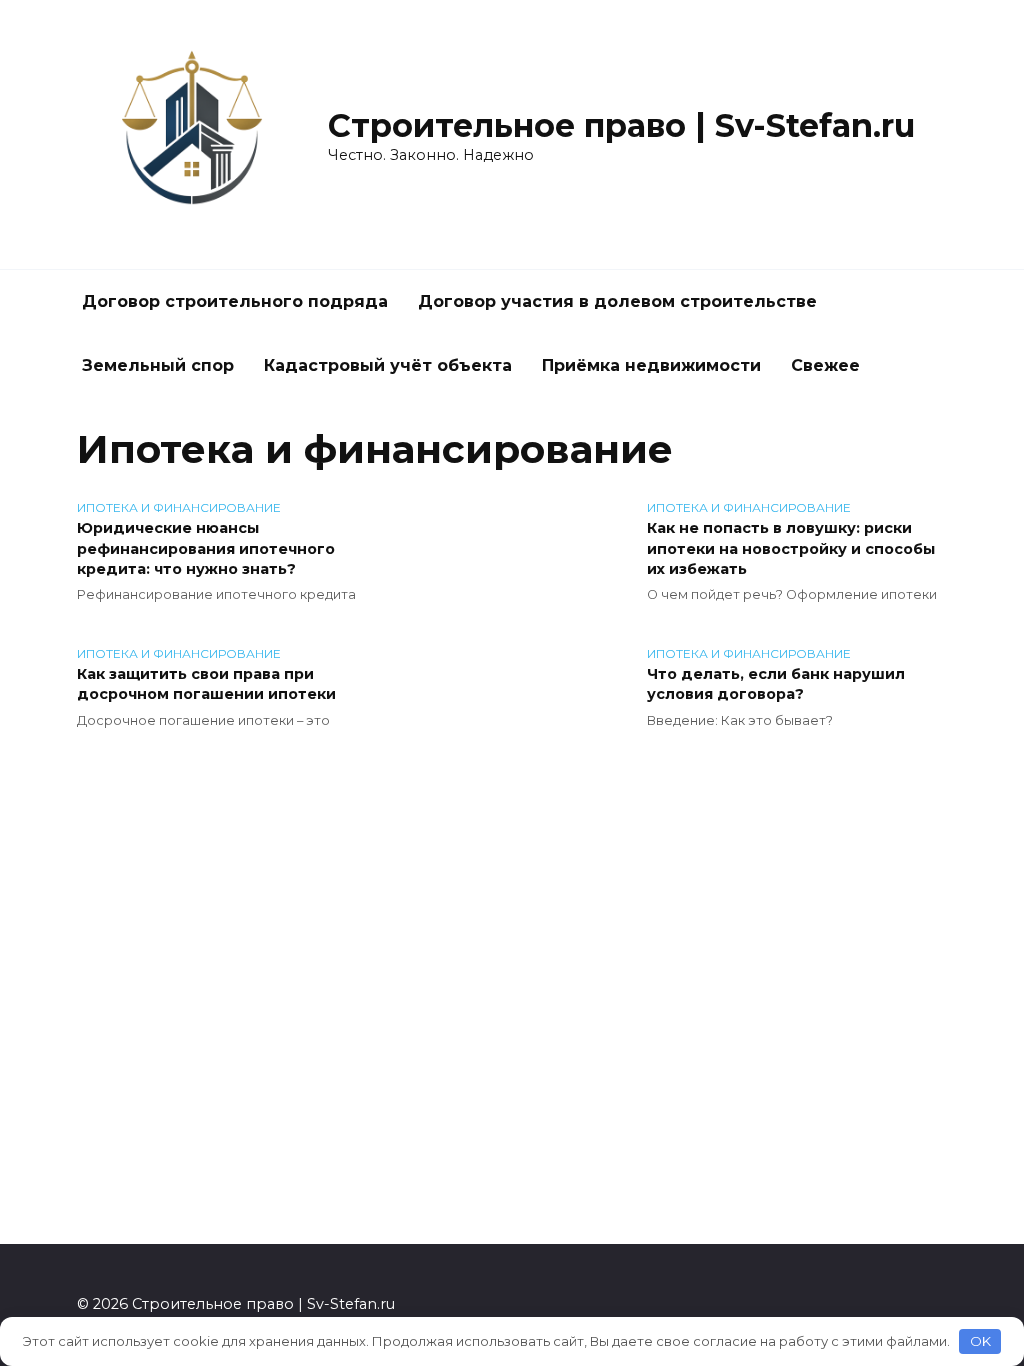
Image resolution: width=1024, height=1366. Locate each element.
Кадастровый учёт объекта (388, 365)
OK (980, 1341)
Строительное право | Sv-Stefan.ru (621, 125)
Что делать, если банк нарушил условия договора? (776, 685)
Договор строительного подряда (235, 301)
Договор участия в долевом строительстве (617, 301)
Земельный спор (158, 365)
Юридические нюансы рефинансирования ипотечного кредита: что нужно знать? (206, 549)
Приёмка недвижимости (651, 365)
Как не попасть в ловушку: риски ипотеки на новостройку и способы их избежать (791, 549)
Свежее (825, 365)
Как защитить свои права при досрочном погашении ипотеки (206, 685)
